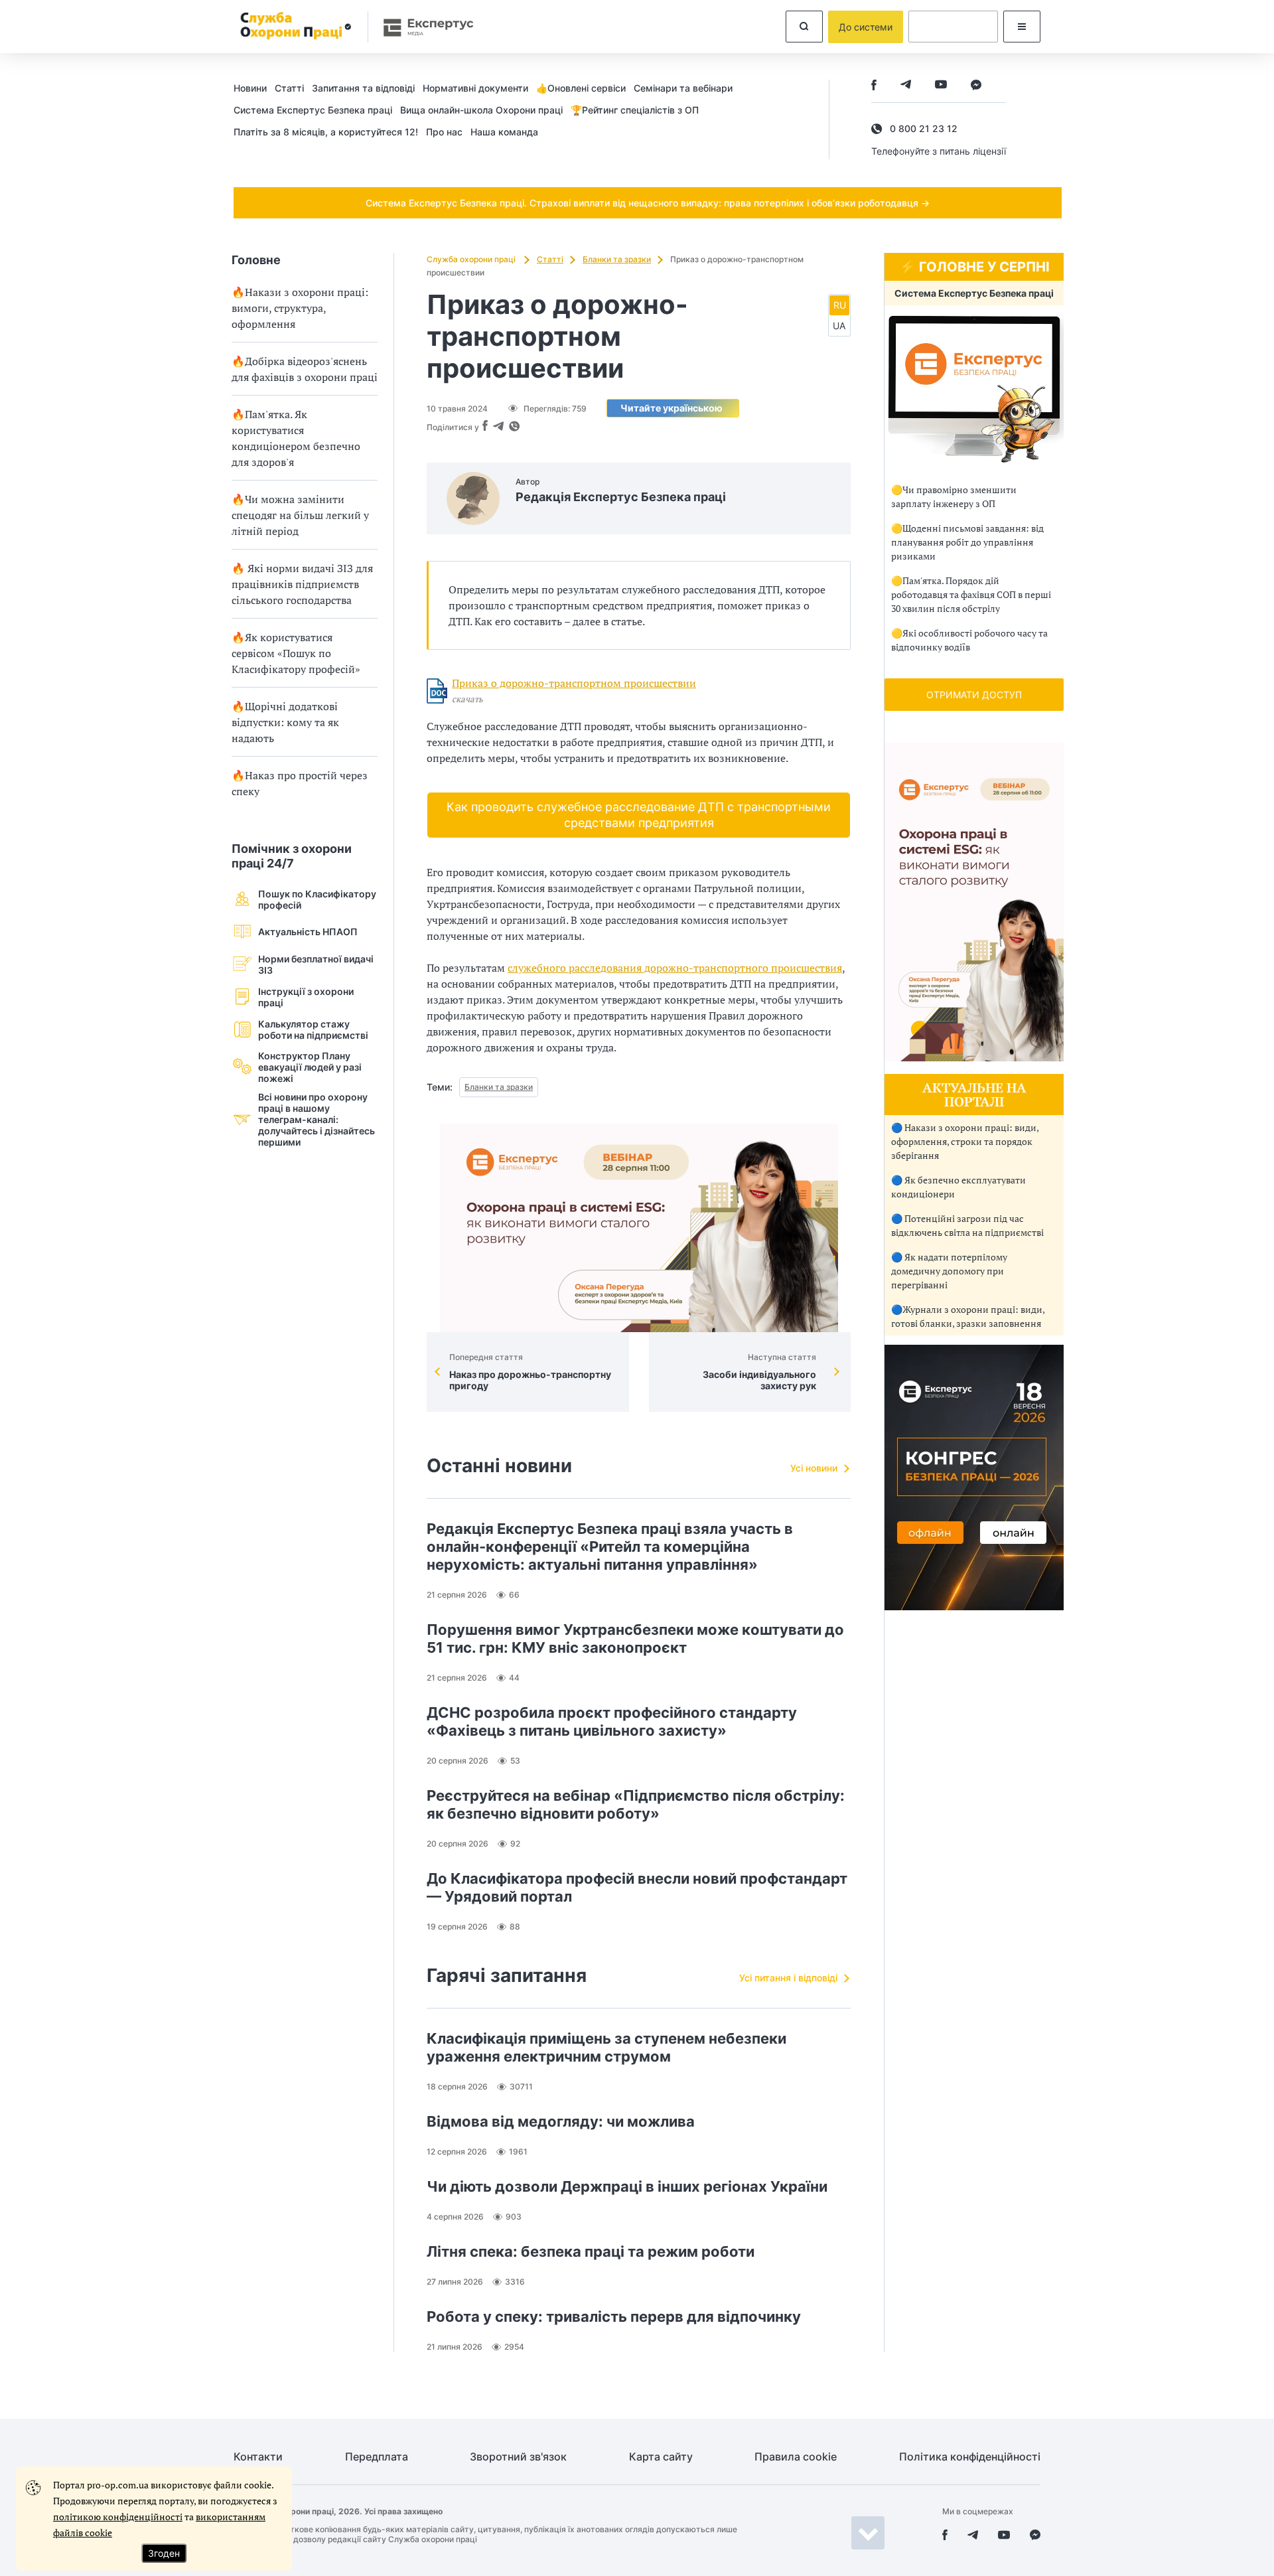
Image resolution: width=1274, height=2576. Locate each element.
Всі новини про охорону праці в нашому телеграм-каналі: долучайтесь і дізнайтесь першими (317, 1119)
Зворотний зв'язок (518, 2457)
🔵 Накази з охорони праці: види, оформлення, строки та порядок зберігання (965, 1141)
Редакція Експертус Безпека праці (621, 497)
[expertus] (422, 27)
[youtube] (941, 86)
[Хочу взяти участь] (974, 1607)
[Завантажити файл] (437, 691)
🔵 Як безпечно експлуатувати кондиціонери (958, 1187)
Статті (289, 88)
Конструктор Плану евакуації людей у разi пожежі (310, 1067)
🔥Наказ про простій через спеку (300, 783)
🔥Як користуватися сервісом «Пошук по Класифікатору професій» (296, 653)
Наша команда (504, 132)
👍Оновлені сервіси (581, 88)
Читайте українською (672, 408)
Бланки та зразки (617, 259)
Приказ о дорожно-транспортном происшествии (574, 683)
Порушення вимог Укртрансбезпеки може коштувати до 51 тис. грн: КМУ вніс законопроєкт (635, 1638)
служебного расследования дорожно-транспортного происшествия (675, 968)
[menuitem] (254, 88)
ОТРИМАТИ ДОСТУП (974, 695)
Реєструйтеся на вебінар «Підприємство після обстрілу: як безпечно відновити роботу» (636, 1804)
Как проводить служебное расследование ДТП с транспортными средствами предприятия (639, 815)
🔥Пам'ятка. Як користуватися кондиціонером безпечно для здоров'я (296, 438)
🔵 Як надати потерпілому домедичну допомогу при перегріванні (949, 1271)
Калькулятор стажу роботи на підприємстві (313, 1029)
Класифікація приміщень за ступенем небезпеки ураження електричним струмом (606, 2047)
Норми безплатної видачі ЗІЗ (316, 964)
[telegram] (906, 86)
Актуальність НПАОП (308, 932)
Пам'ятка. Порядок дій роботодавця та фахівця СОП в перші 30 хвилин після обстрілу (971, 594)
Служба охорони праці (472, 259)
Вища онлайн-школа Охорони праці (481, 110)
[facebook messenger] (976, 86)
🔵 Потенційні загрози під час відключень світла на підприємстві (967, 1225)
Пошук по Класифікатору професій (317, 899)
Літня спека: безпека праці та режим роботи (591, 2251)
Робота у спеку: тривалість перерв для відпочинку (614, 2316)
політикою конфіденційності (118, 2517)
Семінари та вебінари (683, 88)
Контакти (258, 2457)
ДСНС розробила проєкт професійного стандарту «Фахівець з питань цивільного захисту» (612, 1721)
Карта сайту (661, 2457)
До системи (866, 27)
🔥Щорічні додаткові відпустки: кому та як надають (285, 722)
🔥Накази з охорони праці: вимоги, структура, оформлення (300, 308)
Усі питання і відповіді (788, 1978)
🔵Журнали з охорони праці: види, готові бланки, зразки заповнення (968, 1316)
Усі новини (814, 1468)
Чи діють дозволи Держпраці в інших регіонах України (627, 2186)
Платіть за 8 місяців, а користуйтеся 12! (326, 132)
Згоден (164, 2553)
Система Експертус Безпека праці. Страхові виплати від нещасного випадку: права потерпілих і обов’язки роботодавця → (648, 203)
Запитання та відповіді (363, 88)
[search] (804, 27)
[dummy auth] (953, 27)
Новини (250, 88)
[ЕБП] (974, 389)
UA (839, 326)
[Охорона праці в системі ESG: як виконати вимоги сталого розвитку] (639, 1228)
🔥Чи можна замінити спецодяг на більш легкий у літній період (300, 515)
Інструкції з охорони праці (306, 997)
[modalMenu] (1022, 27)
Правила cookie (796, 2457)
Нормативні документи (475, 88)
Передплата (377, 2457)
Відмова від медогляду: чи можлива (561, 2121)
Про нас (444, 132)
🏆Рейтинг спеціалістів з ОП (635, 110)
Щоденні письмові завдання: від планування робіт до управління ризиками (967, 542)
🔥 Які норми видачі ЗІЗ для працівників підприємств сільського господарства (302, 584)
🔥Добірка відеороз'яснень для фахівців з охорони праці (305, 369)
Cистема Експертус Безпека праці (313, 110)
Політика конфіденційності (970, 2457)
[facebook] (874, 86)
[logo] (294, 27)
